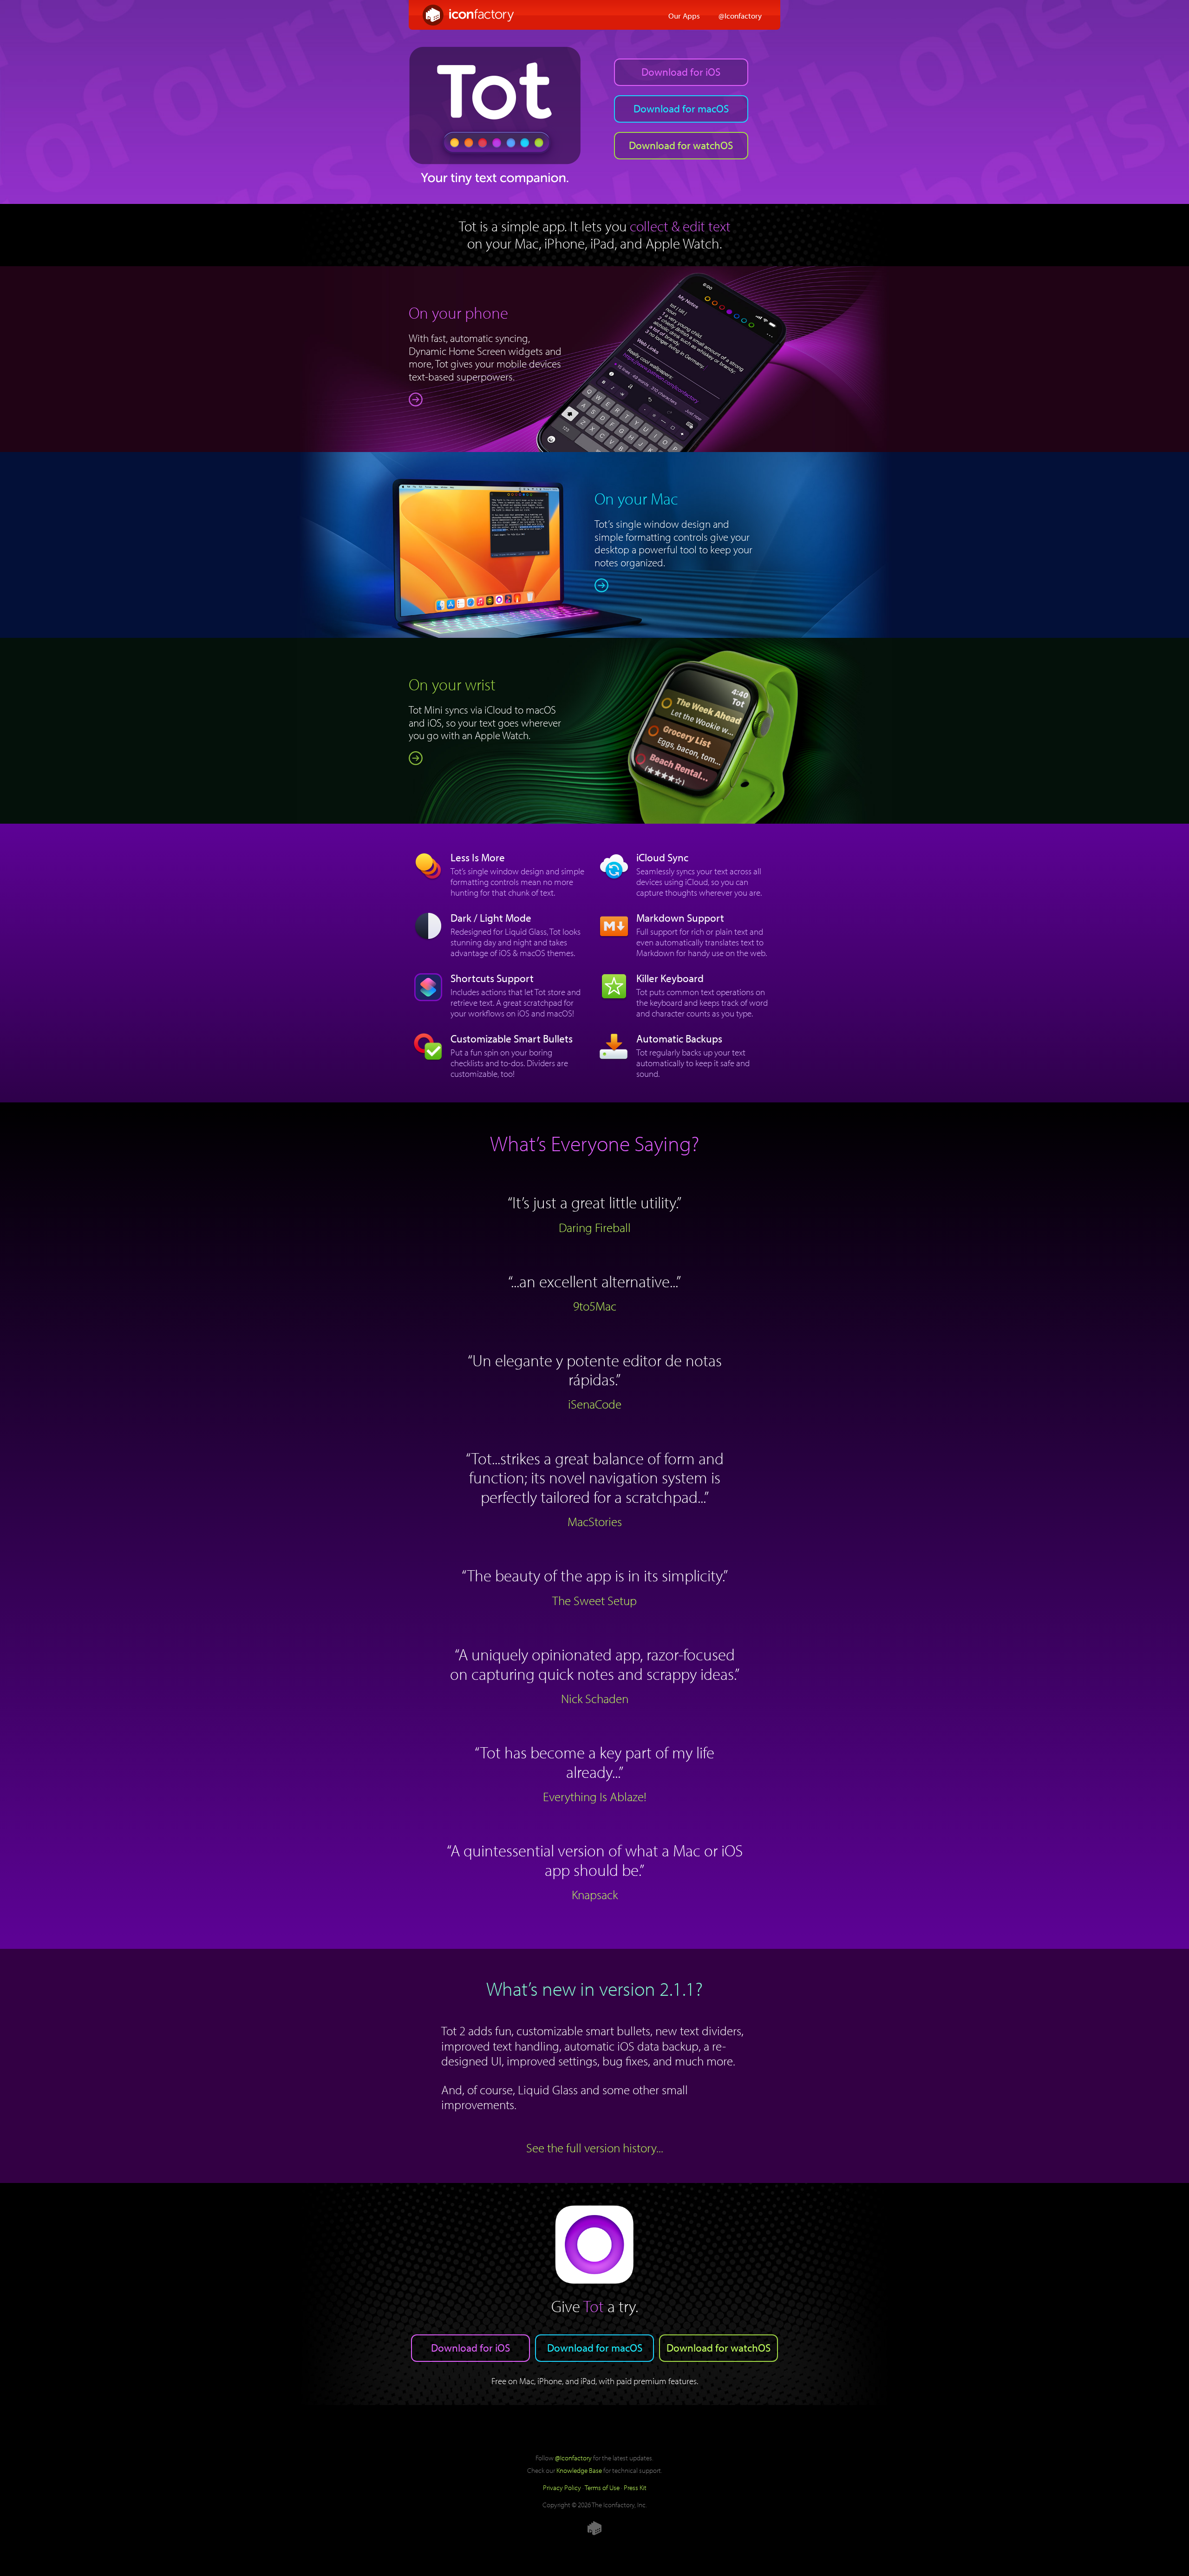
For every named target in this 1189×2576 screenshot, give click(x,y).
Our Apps (684, 15)
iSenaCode (595, 1404)
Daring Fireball (595, 1227)
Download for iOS (681, 72)
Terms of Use (602, 2487)
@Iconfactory (740, 15)
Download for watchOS (681, 145)
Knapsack (595, 1894)
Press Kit (635, 2487)
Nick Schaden (595, 1698)
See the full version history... (595, 2148)
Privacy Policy (562, 2487)
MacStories (595, 1521)
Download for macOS (681, 108)
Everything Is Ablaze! (595, 1796)
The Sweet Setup (594, 1600)
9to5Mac (595, 1306)
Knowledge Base (579, 2470)
